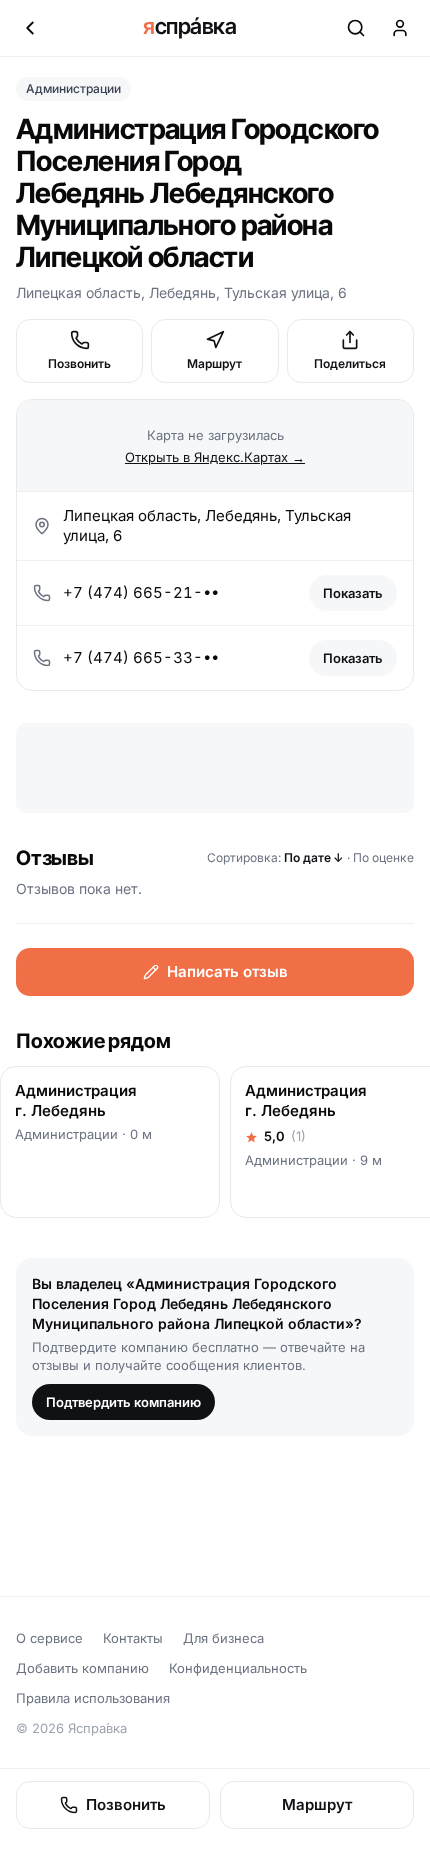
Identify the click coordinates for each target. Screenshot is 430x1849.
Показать (353, 593)
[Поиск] (356, 28)
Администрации (73, 88)
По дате (314, 857)
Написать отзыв (227, 971)
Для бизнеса (223, 1638)
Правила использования (93, 1698)
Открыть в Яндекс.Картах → (215, 457)
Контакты (133, 1638)
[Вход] (400, 28)
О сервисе (49, 1638)
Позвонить (79, 363)
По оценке (383, 857)
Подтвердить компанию (123, 1402)
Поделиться (350, 363)
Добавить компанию (82, 1668)
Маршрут (214, 363)
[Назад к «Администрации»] (30, 28)
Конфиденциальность (238, 1668)
